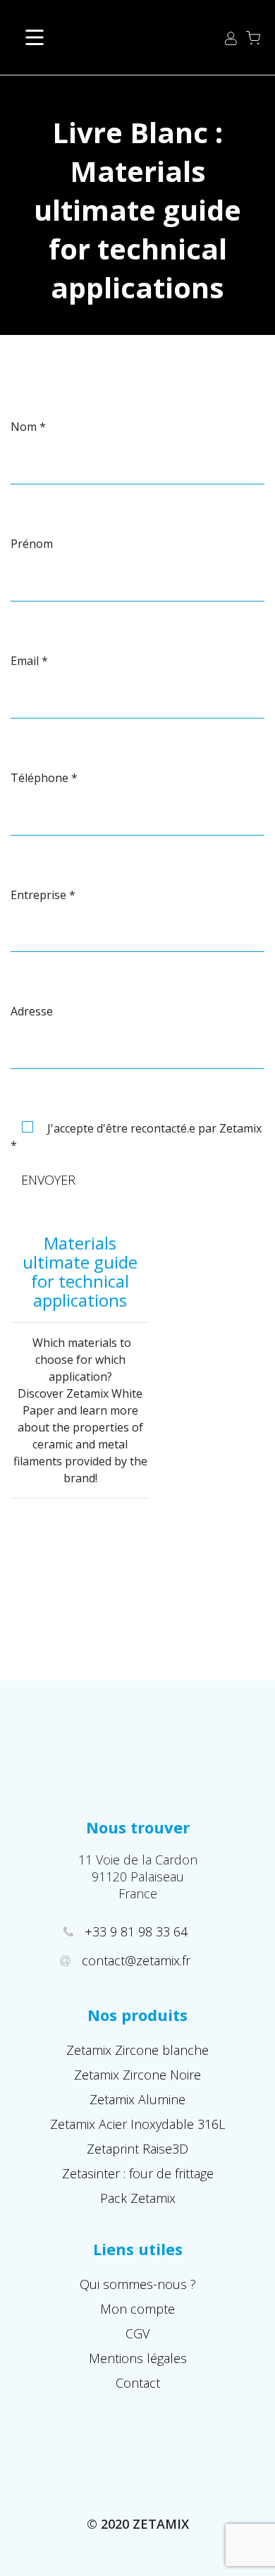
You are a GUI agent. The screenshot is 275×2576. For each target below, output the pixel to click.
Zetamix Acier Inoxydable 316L (137, 2124)
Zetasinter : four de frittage (138, 2173)
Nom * (28, 427)
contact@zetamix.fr (137, 1960)
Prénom (32, 544)
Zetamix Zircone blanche (137, 2050)
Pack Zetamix (138, 2198)
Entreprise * (43, 895)
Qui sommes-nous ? (138, 2284)
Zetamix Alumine (137, 2099)
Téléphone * (44, 778)
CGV (137, 2333)
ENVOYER (48, 1180)
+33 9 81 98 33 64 (138, 1931)
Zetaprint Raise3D (137, 2149)
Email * (29, 661)
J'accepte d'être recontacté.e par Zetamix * (136, 1137)
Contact (138, 2383)
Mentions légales (138, 2358)
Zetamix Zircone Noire (137, 2075)
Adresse (32, 1011)
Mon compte (137, 2309)
